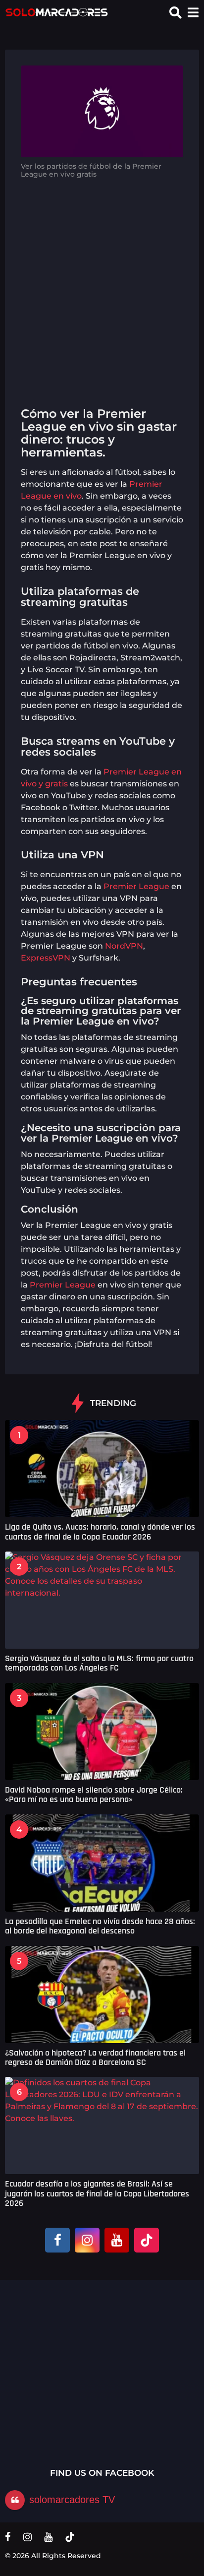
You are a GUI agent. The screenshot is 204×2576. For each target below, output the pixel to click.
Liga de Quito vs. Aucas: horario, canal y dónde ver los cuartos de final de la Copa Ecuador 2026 (100, 1532)
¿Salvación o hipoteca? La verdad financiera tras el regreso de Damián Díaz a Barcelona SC (95, 2058)
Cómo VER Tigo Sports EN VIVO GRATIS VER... (53, 2369)
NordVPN (124, 946)
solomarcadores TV (72, 2500)
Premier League (136, 886)
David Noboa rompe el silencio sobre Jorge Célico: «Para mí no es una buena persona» (94, 1795)
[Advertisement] (102, 289)
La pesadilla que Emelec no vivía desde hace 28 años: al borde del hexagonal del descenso (100, 1926)
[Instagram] (87, 2240)
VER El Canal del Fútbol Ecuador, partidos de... (153, 2369)
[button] (176, 12)
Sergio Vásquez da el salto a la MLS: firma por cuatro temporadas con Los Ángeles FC (99, 1663)
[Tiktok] (147, 2240)
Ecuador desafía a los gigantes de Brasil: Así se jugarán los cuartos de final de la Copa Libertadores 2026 (97, 2193)
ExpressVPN (46, 958)
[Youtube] (117, 2240)
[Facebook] (57, 2240)
